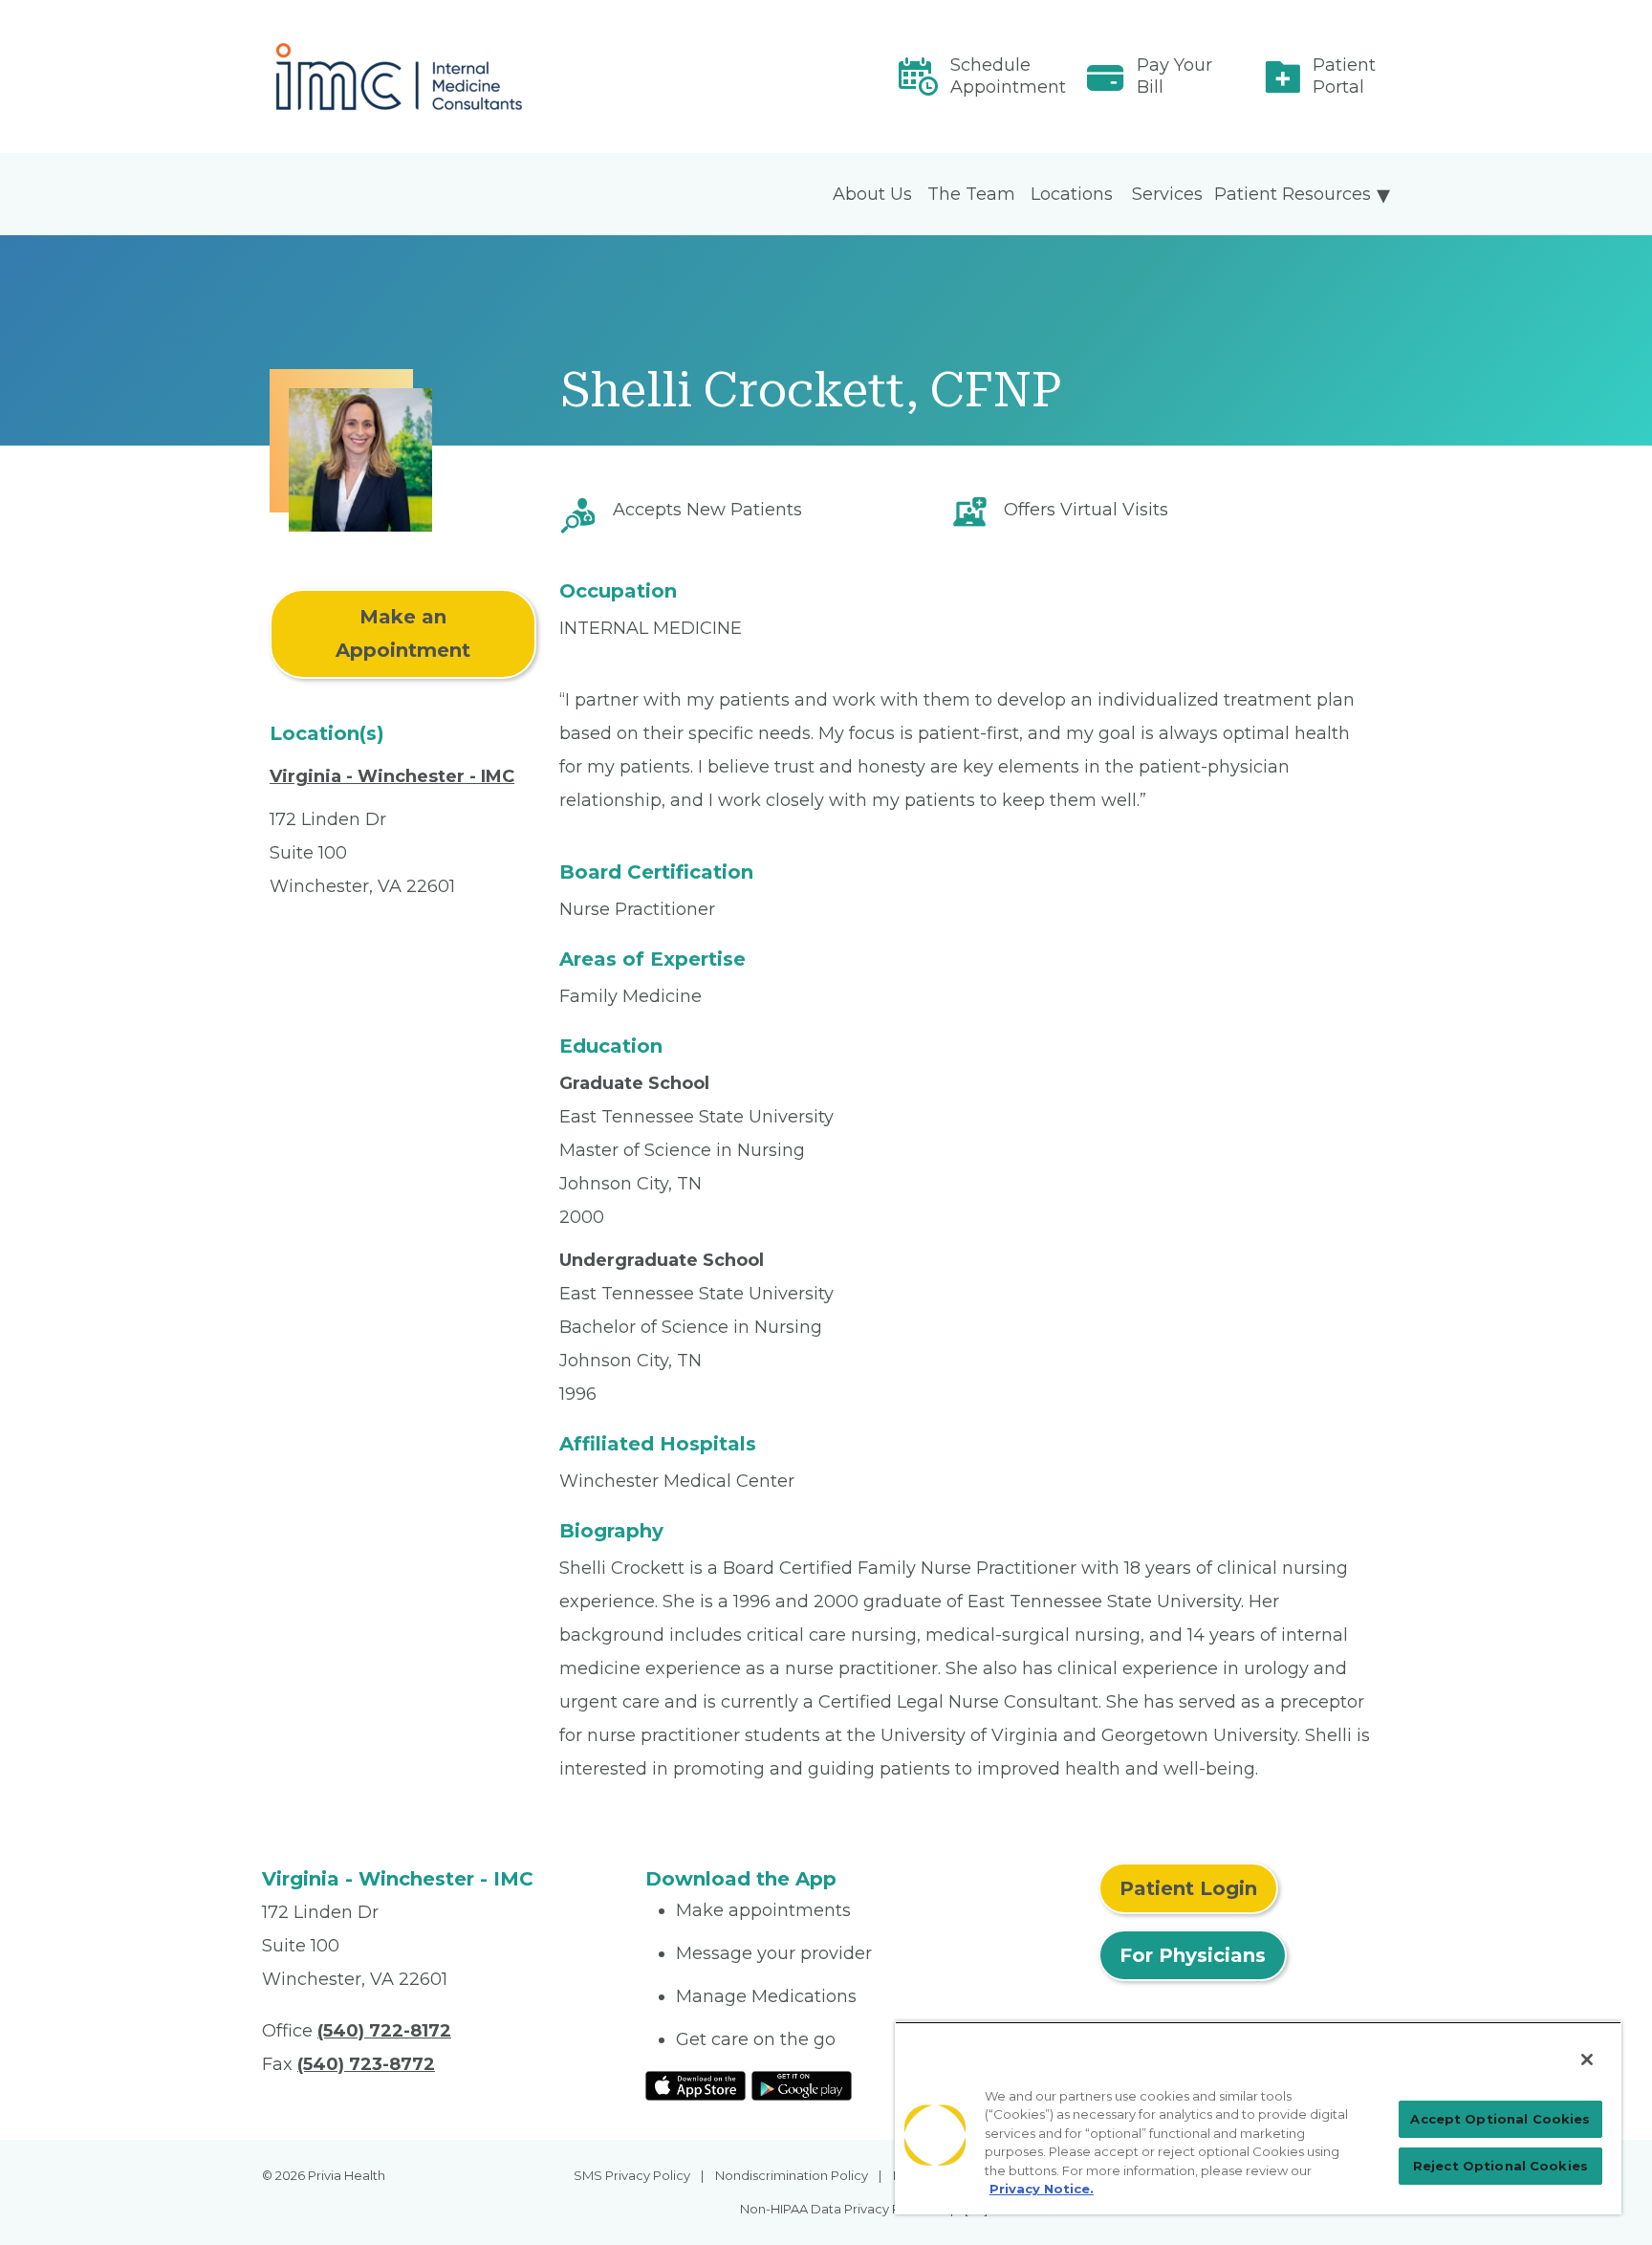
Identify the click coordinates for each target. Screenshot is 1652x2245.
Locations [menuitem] (1072, 194)
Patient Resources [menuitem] (1293, 194)
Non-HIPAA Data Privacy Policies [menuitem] (840, 2209)
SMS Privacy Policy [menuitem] (632, 2175)
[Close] (1587, 2060)
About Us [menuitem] (872, 194)
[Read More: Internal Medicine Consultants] (442, 76)
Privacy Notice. (1042, 2189)
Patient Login (1188, 1888)
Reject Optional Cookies (1500, 2166)
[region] (1258, 2118)
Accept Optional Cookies (1500, 2119)
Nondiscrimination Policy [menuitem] (792, 2175)
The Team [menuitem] (971, 194)
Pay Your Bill (1174, 76)
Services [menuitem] (1167, 194)
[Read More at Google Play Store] (802, 2084)
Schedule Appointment (1008, 76)
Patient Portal (1344, 76)
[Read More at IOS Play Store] (696, 2084)
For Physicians (1193, 1955)
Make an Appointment (403, 633)
